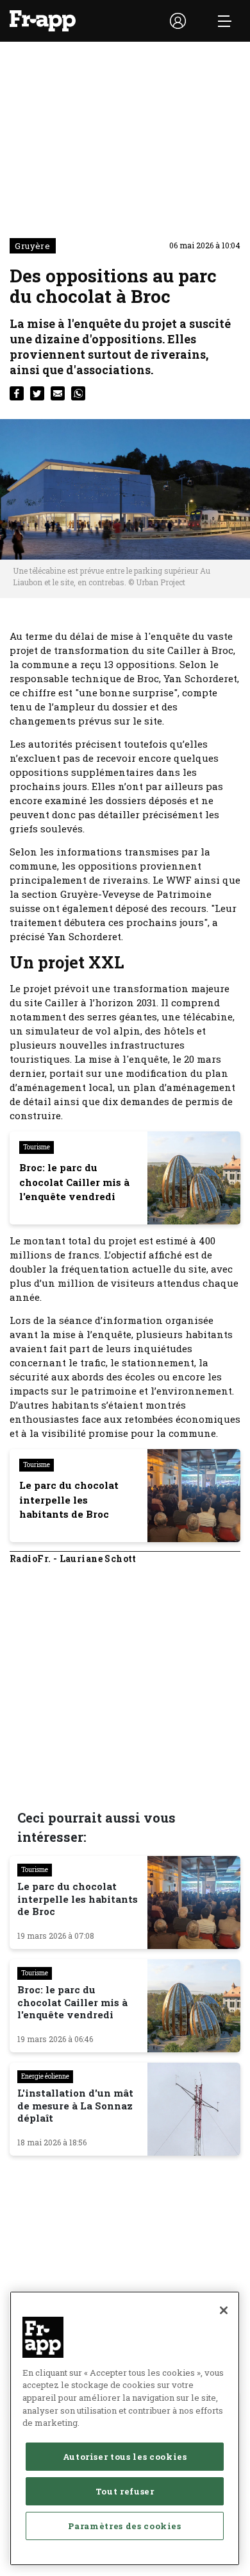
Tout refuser (125, 2491)
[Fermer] (224, 2310)
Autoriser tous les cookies (125, 2457)
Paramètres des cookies (124, 2526)
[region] (125, 2428)
